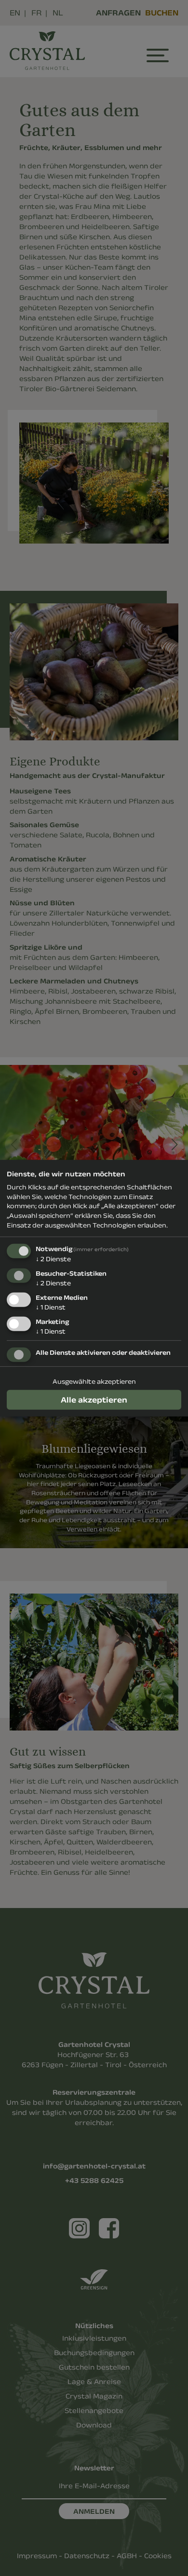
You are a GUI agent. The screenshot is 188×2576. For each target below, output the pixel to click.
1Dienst (51, 1307)
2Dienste (53, 1259)
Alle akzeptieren (94, 1399)
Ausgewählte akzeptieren (94, 1381)
